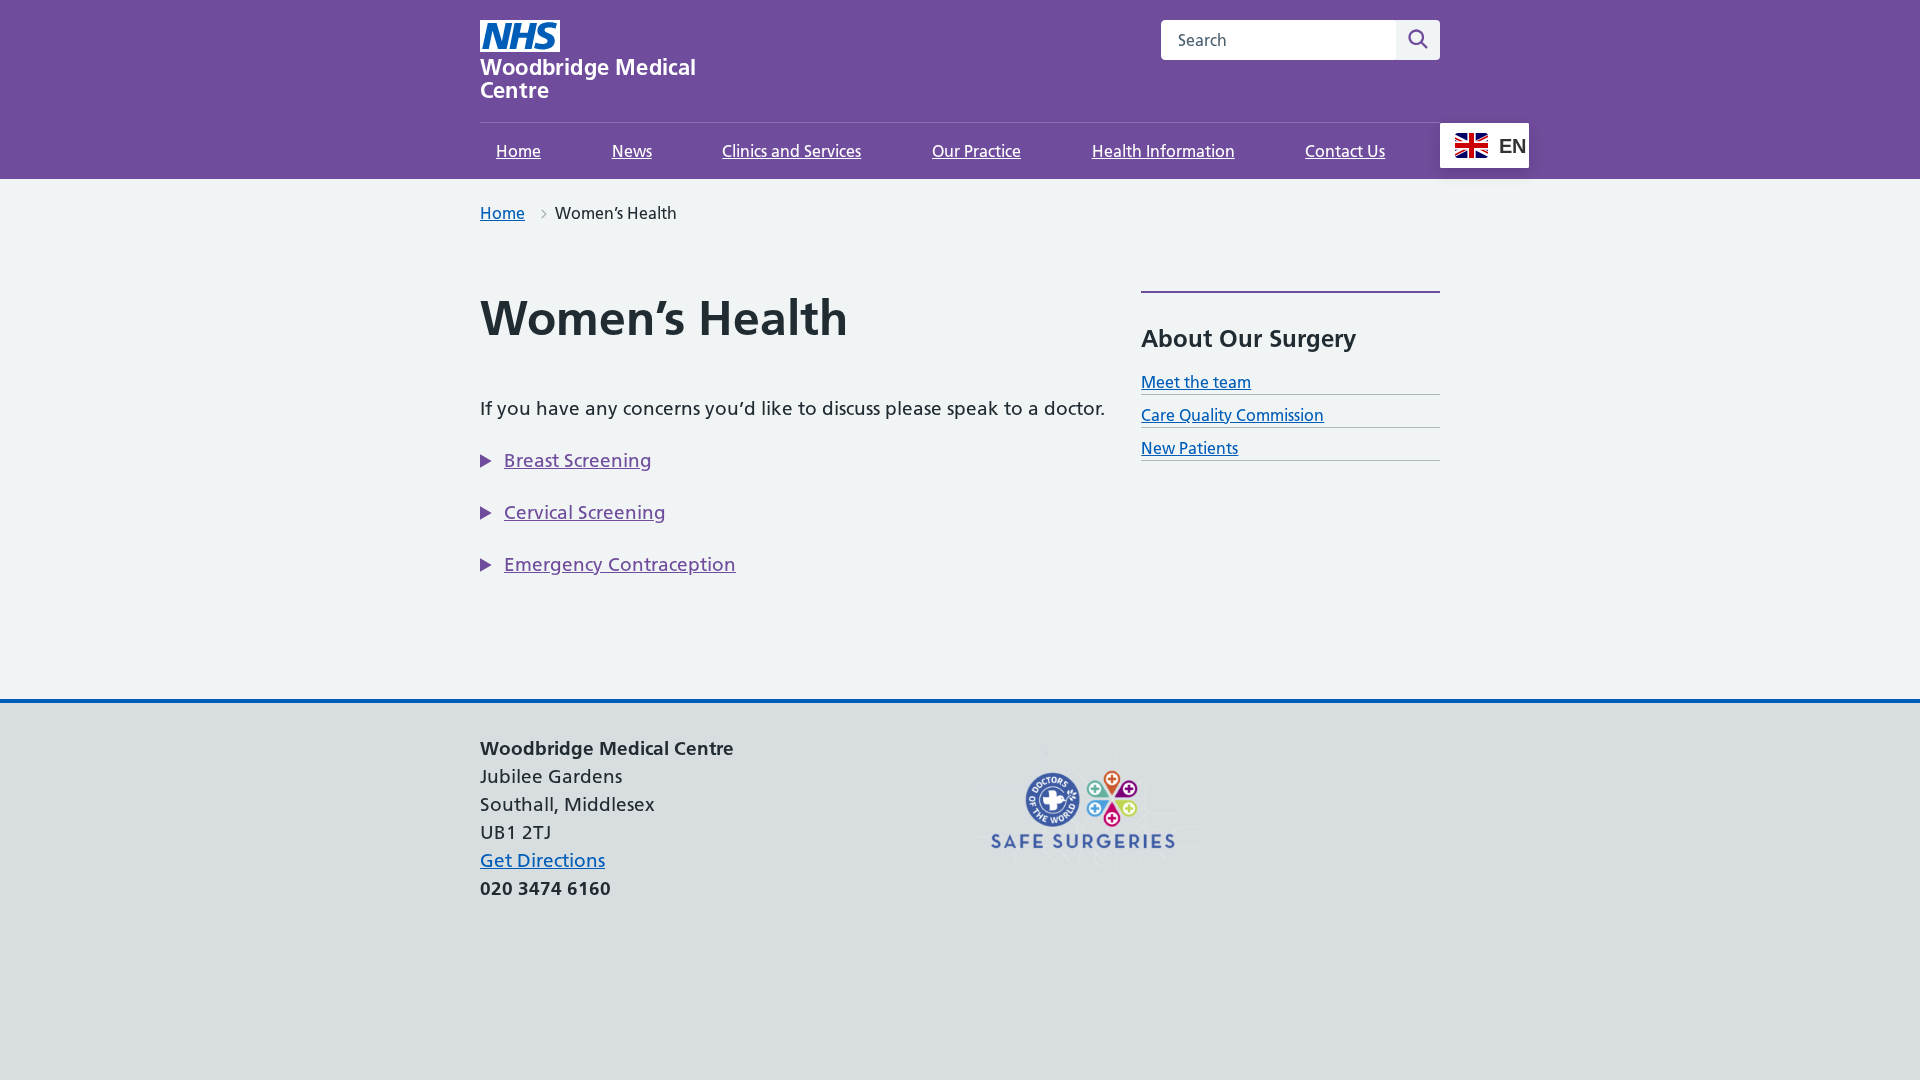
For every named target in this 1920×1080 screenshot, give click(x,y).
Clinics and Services (791, 151)
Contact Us (1345, 151)
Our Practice (976, 151)
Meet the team (1196, 382)
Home (518, 151)
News (632, 151)
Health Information (1163, 151)
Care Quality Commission (1232, 415)
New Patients (1189, 448)
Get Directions (542, 860)
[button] (566, 461)
